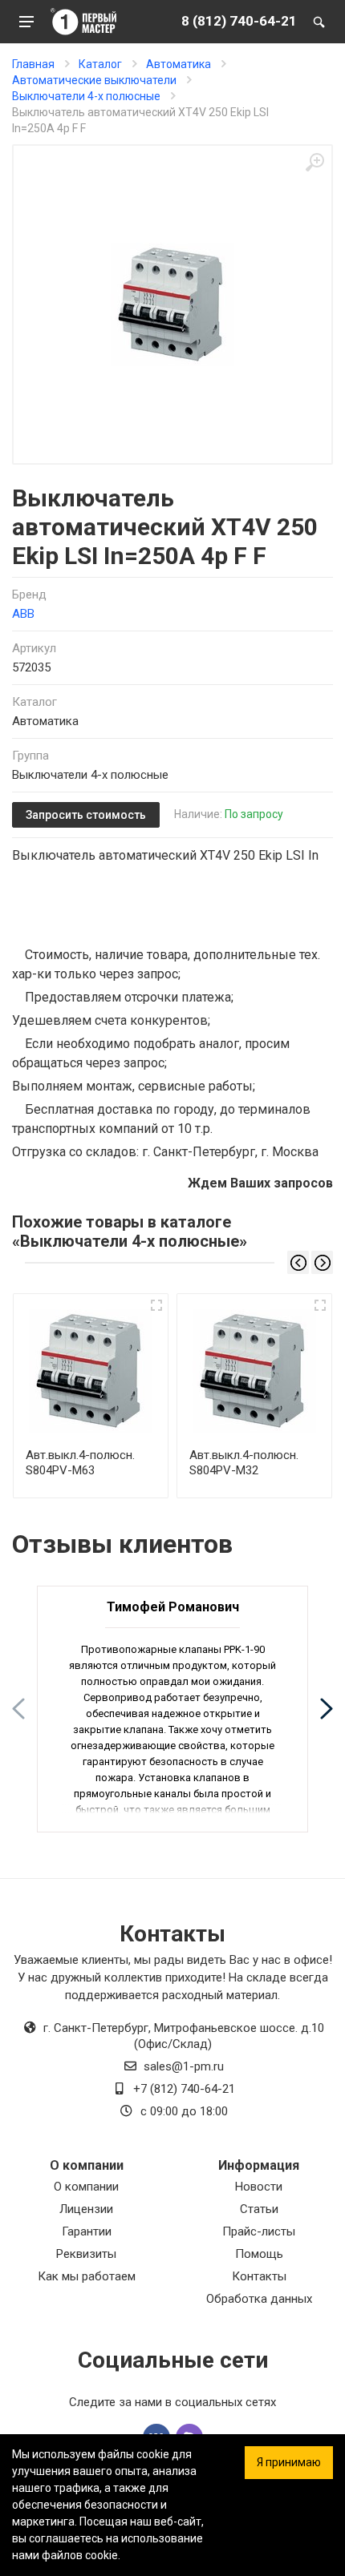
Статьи (259, 2209)
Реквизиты (86, 2254)
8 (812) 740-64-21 (239, 21)
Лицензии (86, 2209)
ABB (23, 614)
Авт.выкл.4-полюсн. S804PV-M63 (80, 1463)
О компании (86, 2187)
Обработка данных (259, 2299)
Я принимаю (289, 2462)
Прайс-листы (259, 2231)
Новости (259, 2187)
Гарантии (87, 2231)
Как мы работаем (87, 2276)
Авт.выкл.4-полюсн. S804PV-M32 (244, 1463)
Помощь (259, 2254)
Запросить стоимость (86, 815)
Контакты (259, 2276)
